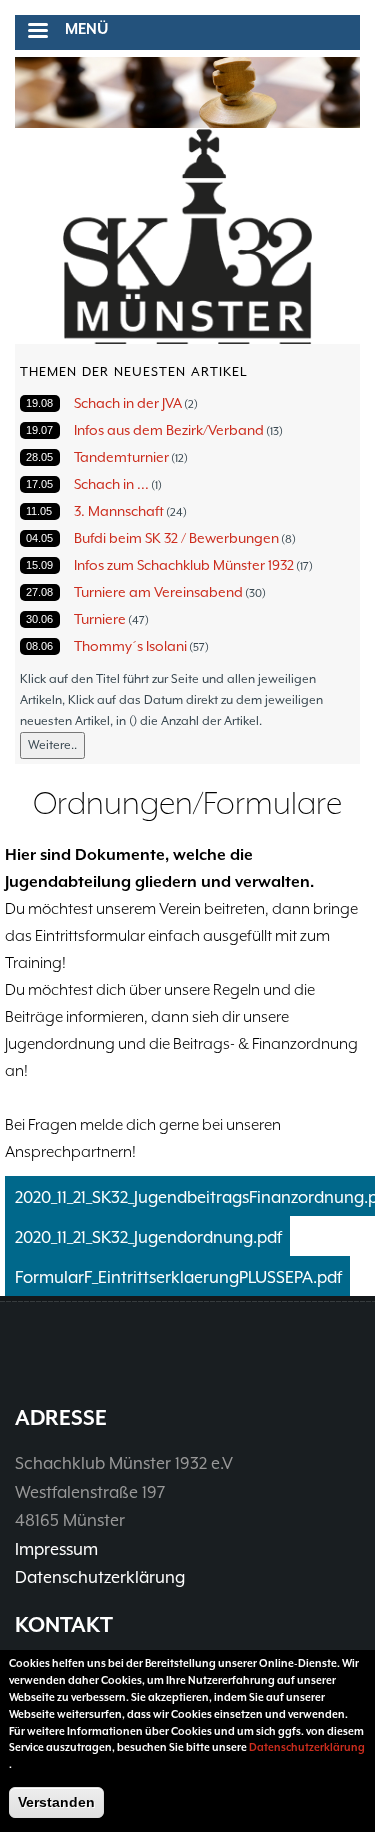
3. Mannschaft (119, 511)
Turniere (100, 619)
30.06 (39, 619)
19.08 (39, 403)
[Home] (188, 237)
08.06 (39, 646)
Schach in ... (111, 484)
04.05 (39, 538)
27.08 (39, 592)
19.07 (39, 430)
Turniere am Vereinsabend (158, 592)
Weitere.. (52, 745)
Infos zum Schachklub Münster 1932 (184, 565)
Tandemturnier (121, 457)
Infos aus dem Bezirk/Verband (169, 430)
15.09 (39, 565)
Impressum (56, 1549)
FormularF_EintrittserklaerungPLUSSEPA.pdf (178, 1277)
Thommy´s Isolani (130, 646)
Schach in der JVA (128, 403)
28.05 (39, 457)
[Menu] (37, 32)
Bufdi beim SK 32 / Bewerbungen (176, 538)
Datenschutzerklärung (100, 1577)
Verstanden (56, 1802)
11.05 (39, 511)
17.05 (39, 484)
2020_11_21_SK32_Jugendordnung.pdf (148, 1237)
